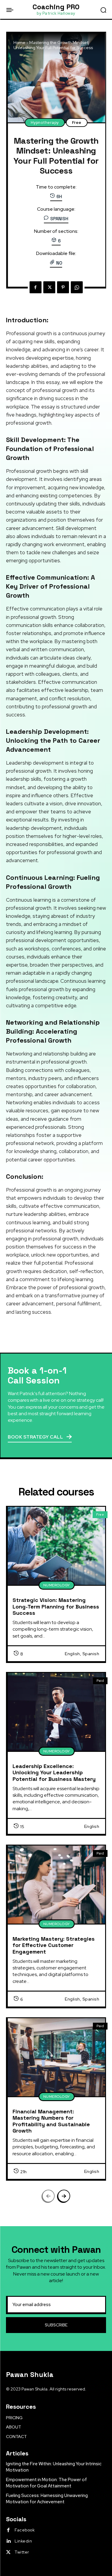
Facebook (25, 2530)
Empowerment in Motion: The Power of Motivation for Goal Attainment (46, 2483)
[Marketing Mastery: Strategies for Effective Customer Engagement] (56, 1885)
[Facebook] (36, 287)
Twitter (22, 2552)
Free (77, 123)
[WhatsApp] (77, 287)
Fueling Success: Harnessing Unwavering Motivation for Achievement (47, 2499)
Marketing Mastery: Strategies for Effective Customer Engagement (54, 1945)
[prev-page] (48, 2196)
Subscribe (56, 2325)
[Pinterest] (63, 287)
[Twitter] (49, 287)
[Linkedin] (8, 2541)
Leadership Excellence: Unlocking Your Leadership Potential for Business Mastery (54, 1772)
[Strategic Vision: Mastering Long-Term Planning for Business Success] (56, 1546)
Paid (100, 1681)
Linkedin (23, 2541)
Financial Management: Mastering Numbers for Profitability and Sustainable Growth (51, 2121)
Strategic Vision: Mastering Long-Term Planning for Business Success (56, 1606)
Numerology (57, 1585)
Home (19, 42)
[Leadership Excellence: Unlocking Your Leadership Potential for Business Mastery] (56, 1712)
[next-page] (64, 2196)
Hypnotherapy (45, 123)
